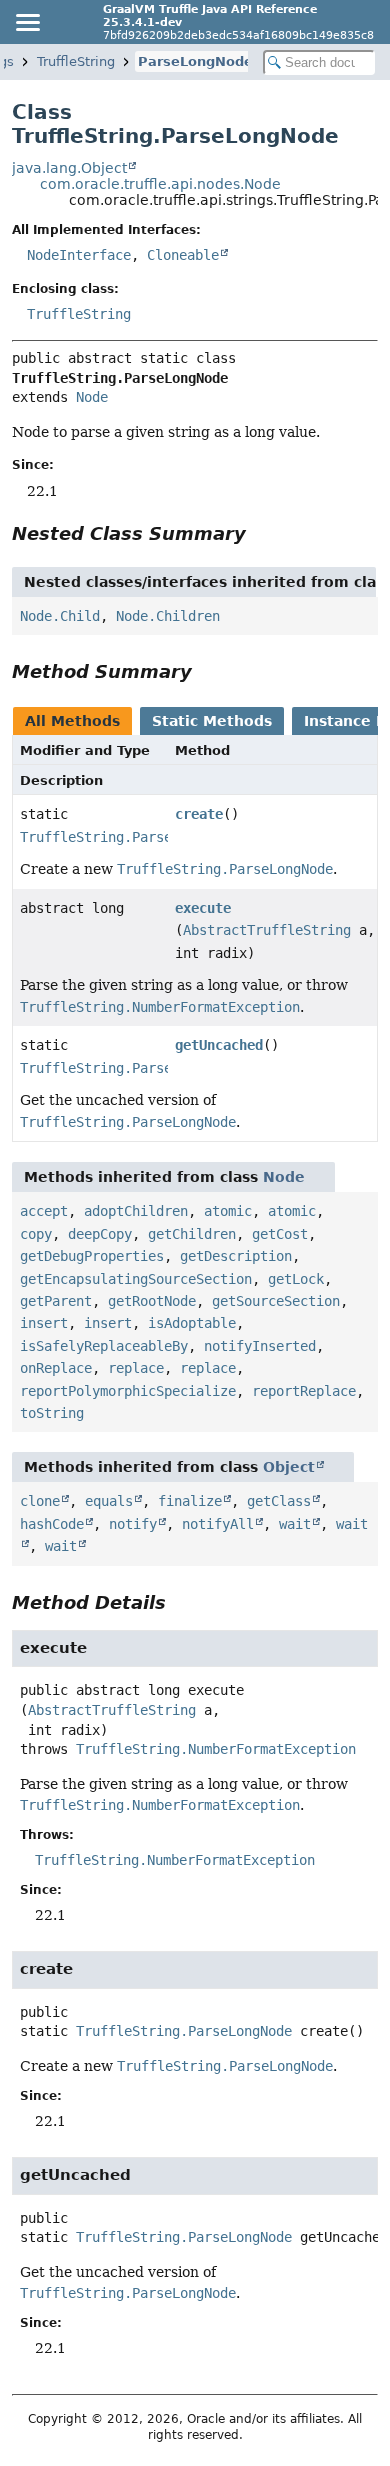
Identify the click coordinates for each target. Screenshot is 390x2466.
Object (289, 1467)
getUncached (219, 1045)
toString (52, 1413)
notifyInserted (260, 1346)
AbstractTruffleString (267, 930)
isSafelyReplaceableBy (104, 1346)
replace (136, 1368)
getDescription (236, 1256)
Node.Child (60, 616)
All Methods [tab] (72, 721)
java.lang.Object (69, 168)
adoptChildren (136, 1211)
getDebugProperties (92, 1256)
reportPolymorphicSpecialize (128, 1391)
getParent (56, 1301)
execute (203, 908)
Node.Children (168, 616)
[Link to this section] (260, 533)
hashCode (52, 1524)
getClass (279, 1501)
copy (36, 1234)
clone (40, 1501)
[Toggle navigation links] (27, 22)
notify (133, 1524)
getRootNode (152, 1301)
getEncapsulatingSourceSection (136, 1279)
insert (44, 1323)
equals (109, 1501)
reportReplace (304, 1391)
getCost (280, 1234)
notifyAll (218, 1524)
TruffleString (76, 61)
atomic (228, 1211)
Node (92, 397)
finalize (190, 1501)
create (199, 814)
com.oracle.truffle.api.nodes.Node (160, 184)
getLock (296, 1279)
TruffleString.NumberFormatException (216, 1749)
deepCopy (100, 1234)
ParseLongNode (195, 61)
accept (44, 1211)
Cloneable (183, 255)
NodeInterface (79, 255)
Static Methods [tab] (212, 721)
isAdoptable (192, 1323)
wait (295, 1524)
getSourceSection (276, 1301)
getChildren (192, 1234)
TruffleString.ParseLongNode (128, 837)
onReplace (56, 1368)
